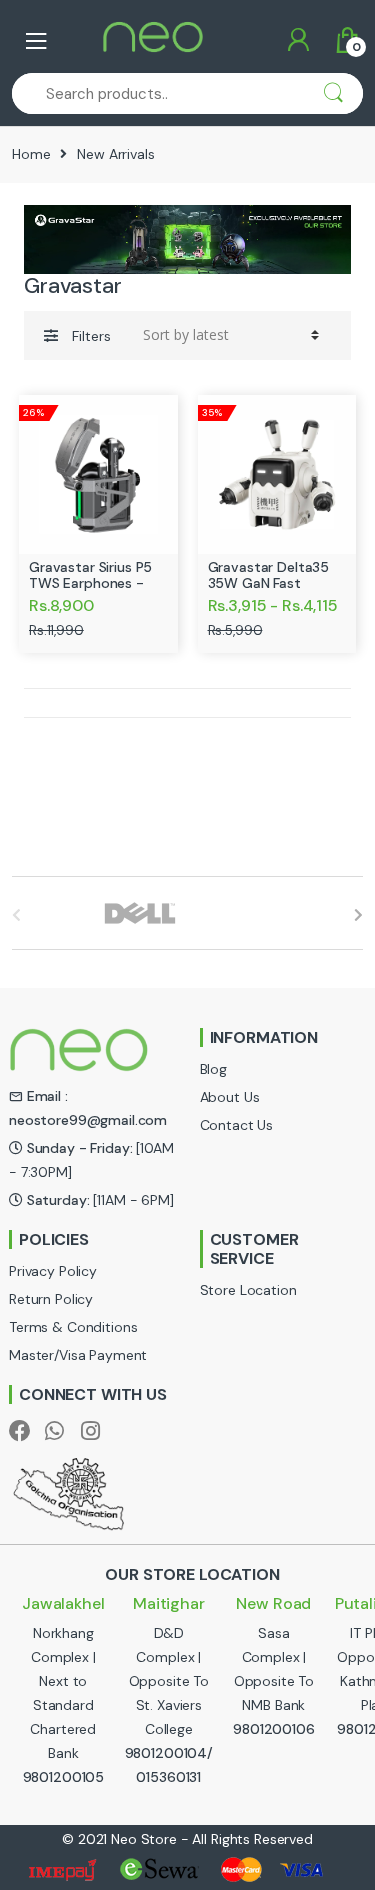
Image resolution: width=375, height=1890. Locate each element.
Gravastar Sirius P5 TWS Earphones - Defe (90, 583)
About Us (230, 1097)
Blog (213, 1069)
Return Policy (51, 1299)
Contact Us (237, 1125)
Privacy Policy (53, 1271)
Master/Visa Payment (78, 1355)
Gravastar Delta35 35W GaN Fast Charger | (269, 583)
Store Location (248, 1290)
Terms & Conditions (73, 1327)
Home (31, 154)
